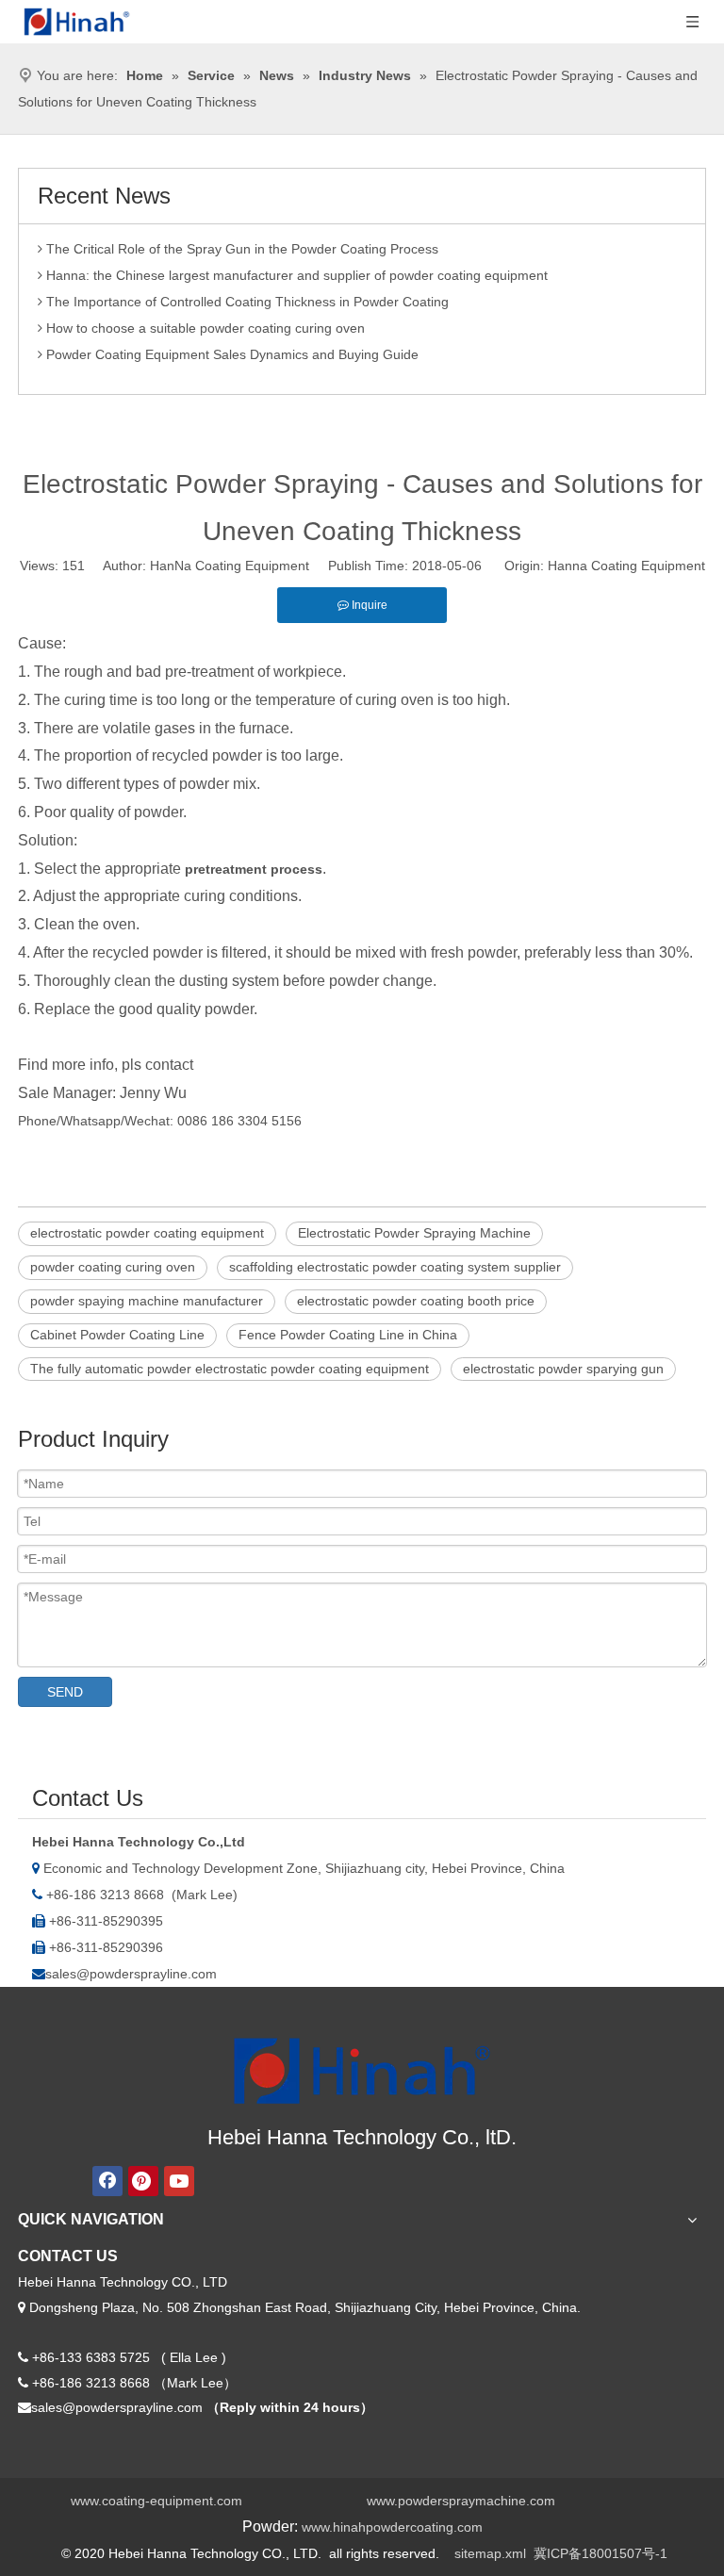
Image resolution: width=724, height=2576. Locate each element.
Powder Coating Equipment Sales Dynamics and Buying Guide (230, 349)
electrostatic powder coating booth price (416, 1301)
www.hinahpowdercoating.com (392, 2527)
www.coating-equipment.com (156, 2501)
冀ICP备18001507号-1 (601, 2553)
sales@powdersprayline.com (131, 1974)
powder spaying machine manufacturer (147, 1301)
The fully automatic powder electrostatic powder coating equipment (230, 1369)
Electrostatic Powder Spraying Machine (414, 1233)
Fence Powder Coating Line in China (348, 1335)
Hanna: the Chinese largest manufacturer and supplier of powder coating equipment (295, 270)
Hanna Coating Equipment (626, 566)
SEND (65, 1692)
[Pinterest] (143, 2181)
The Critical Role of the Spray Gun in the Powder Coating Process (240, 243)
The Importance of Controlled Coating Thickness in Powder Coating (246, 296)
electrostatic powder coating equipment (147, 1233)
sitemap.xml (490, 2553)
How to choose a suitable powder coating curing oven (204, 322)
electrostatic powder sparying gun (563, 1369)
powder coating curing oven (113, 1267)
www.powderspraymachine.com (461, 2501)
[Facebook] (107, 2181)
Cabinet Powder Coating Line (117, 1335)
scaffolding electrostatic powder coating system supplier (395, 1267)
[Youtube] (179, 2181)
